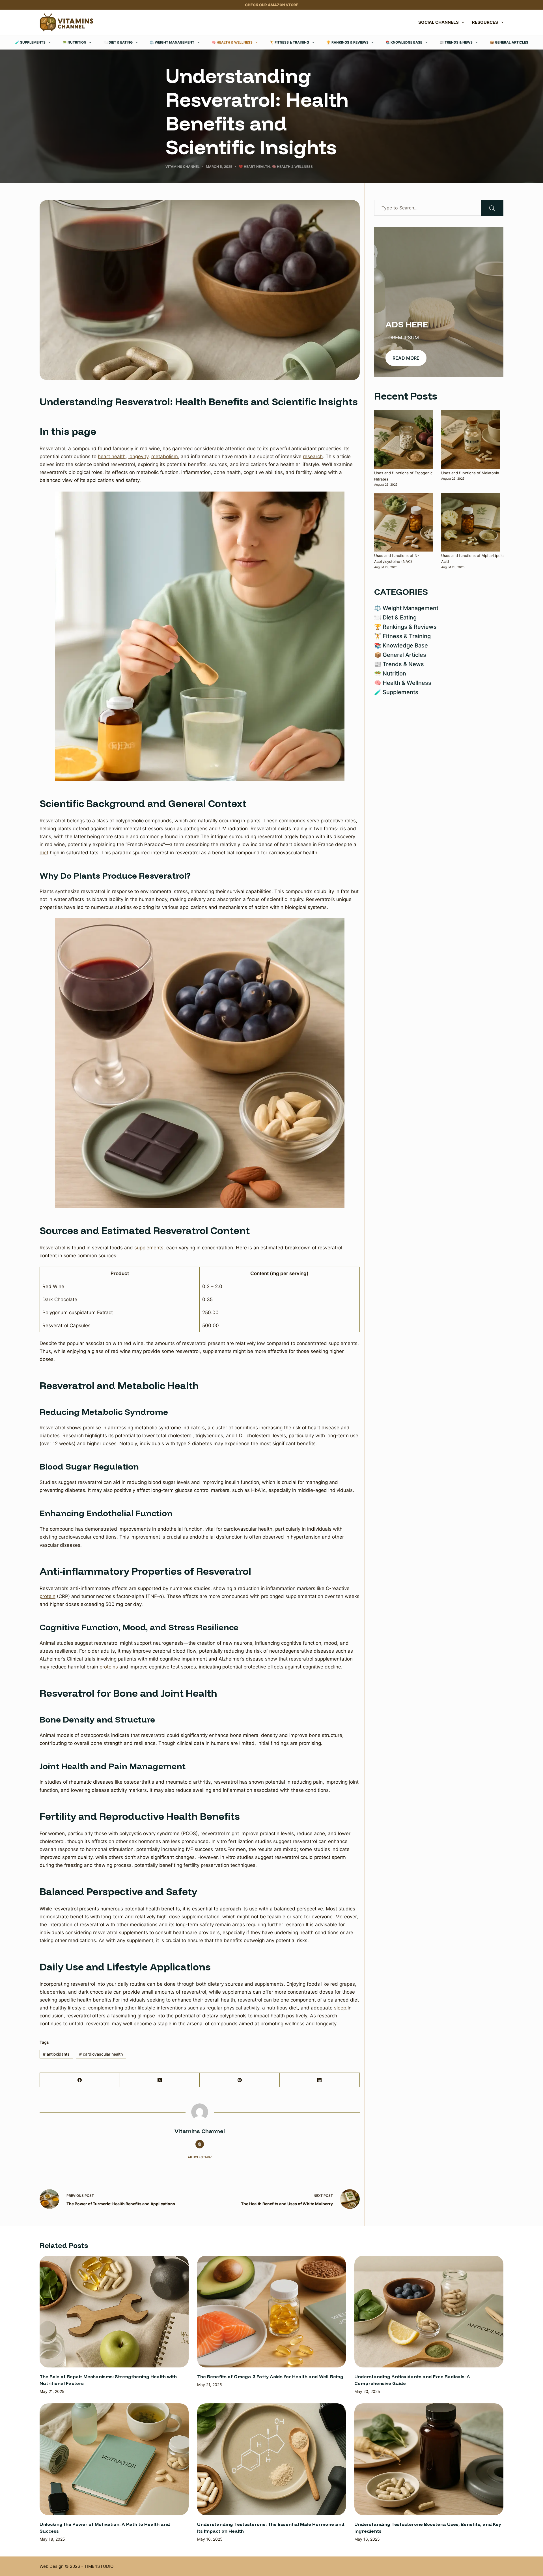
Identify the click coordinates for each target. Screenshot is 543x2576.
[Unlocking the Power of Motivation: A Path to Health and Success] (114, 2459)
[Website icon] (200, 2144)
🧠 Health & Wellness (232, 42)
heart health (112, 456)
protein (48, 1596)
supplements (149, 1248)
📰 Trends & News (456, 42)
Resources (485, 22)
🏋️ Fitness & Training (289, 42)
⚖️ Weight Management (172, 42)
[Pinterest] (240, 2080)
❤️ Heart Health (254, 167)
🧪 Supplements (30, 42)
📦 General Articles (509, 42)
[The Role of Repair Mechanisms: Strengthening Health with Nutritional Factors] (114, 2312)
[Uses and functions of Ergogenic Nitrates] (403, 440)
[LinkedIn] (320, 2080)
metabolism (165, 456)
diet (44, 853)
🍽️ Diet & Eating (118, 42)
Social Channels (439, 22)
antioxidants (56, 2054)
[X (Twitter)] (160, 2080)
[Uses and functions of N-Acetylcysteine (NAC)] (403, 522)
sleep (340, 2008)
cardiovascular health (101, 2054)
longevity (138, 456)
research (313, 456)
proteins (109, 1667)
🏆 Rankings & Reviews (347, 42)
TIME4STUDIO (99, 2566)
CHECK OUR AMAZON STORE (272, 5)
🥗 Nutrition (74, 42)
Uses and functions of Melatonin (470, 473)
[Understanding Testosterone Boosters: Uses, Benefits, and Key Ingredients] (429, 2459)
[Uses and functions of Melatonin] (470, 440)
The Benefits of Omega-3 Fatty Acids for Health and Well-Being (270, 2376)
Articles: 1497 (200, 2157)
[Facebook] (80, 2080)
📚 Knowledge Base (404, 42)
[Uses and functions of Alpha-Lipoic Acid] (470, 522)
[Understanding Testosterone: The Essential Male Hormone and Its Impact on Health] (272, 2459)
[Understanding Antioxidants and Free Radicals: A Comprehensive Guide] (429, 2312)
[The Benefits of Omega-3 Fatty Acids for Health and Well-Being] (272, 2312)
